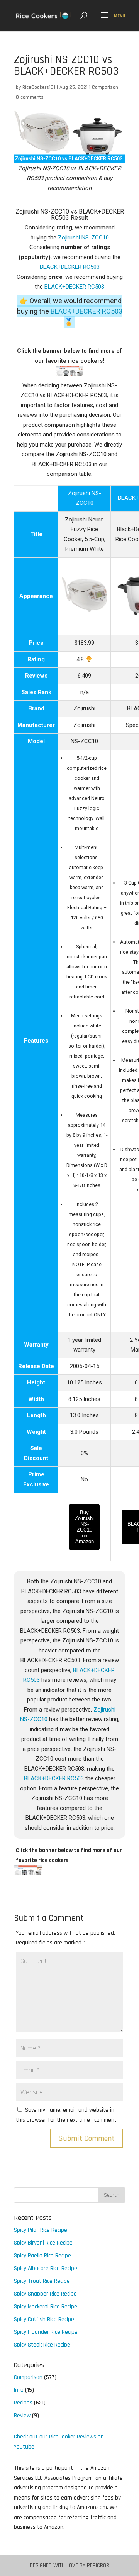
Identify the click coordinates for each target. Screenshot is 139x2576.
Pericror (98, 2565)
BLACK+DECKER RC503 (70, 267)
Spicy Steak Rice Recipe (42, 2345)
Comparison (105, 87)
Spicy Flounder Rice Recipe (46, 2332)
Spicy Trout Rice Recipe (42, 2281)
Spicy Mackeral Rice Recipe (46, 2307)
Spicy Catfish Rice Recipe (44, 2319)
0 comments (30, 97)
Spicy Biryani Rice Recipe (43, 2243)
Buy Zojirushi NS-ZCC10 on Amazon (84, 1527)
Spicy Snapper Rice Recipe (45, 2294)
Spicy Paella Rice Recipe (42, 2256)
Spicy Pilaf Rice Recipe (41, 2230)
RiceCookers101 (39, 87)
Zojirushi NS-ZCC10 (83, 238)
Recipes (23, 2403)
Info (19, 2390)
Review (22, 2416)
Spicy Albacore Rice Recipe (46, 2268)
